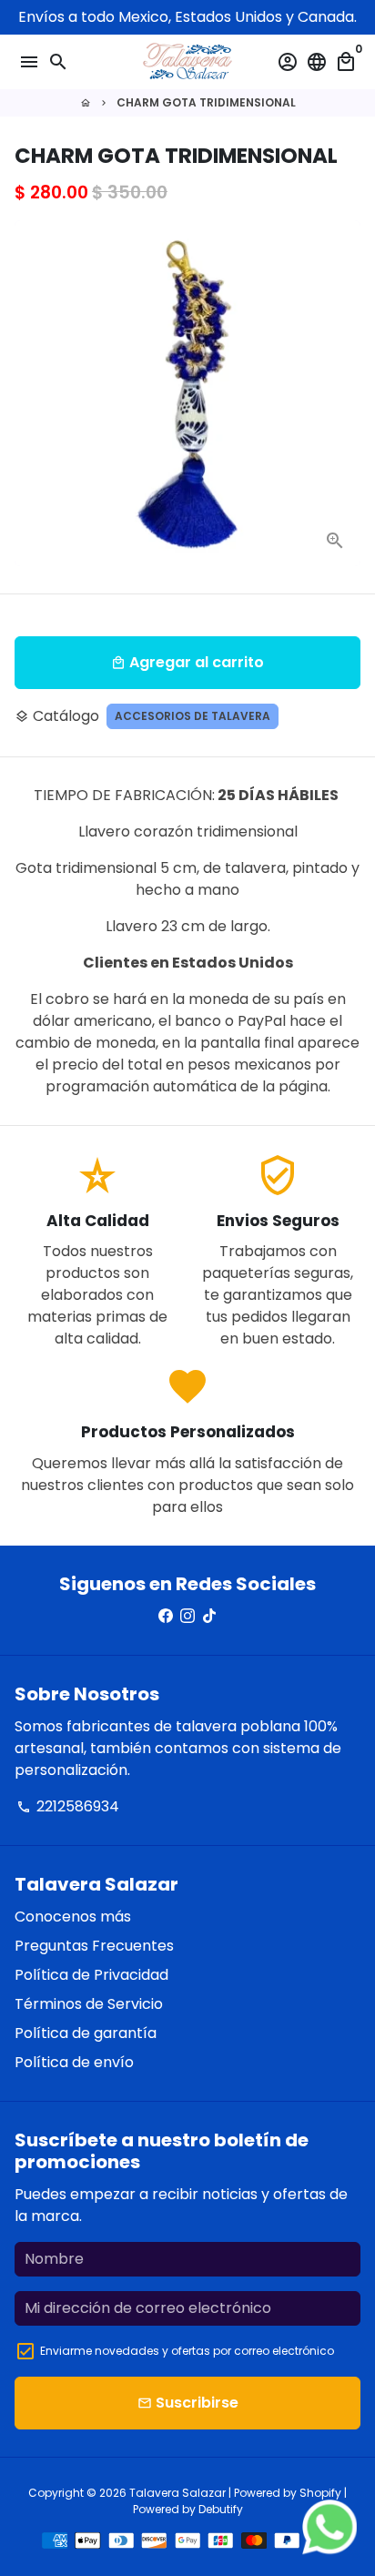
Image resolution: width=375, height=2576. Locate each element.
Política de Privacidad (91, 1975)
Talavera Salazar (177, 2493)
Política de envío (74, 2062)
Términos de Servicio (89, 2004)
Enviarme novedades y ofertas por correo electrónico (187, 2351)
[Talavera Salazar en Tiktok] (209, 1616)
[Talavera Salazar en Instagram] (187, 1616)
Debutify (221, 2509)
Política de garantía (86, 2033)
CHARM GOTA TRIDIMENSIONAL (206, 102)
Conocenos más (73, 1917)
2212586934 (68, 1806)
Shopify (320, 2493)
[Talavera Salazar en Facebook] (166, 1616)
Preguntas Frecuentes (94, 1946)
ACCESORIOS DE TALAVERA (193, 716)
